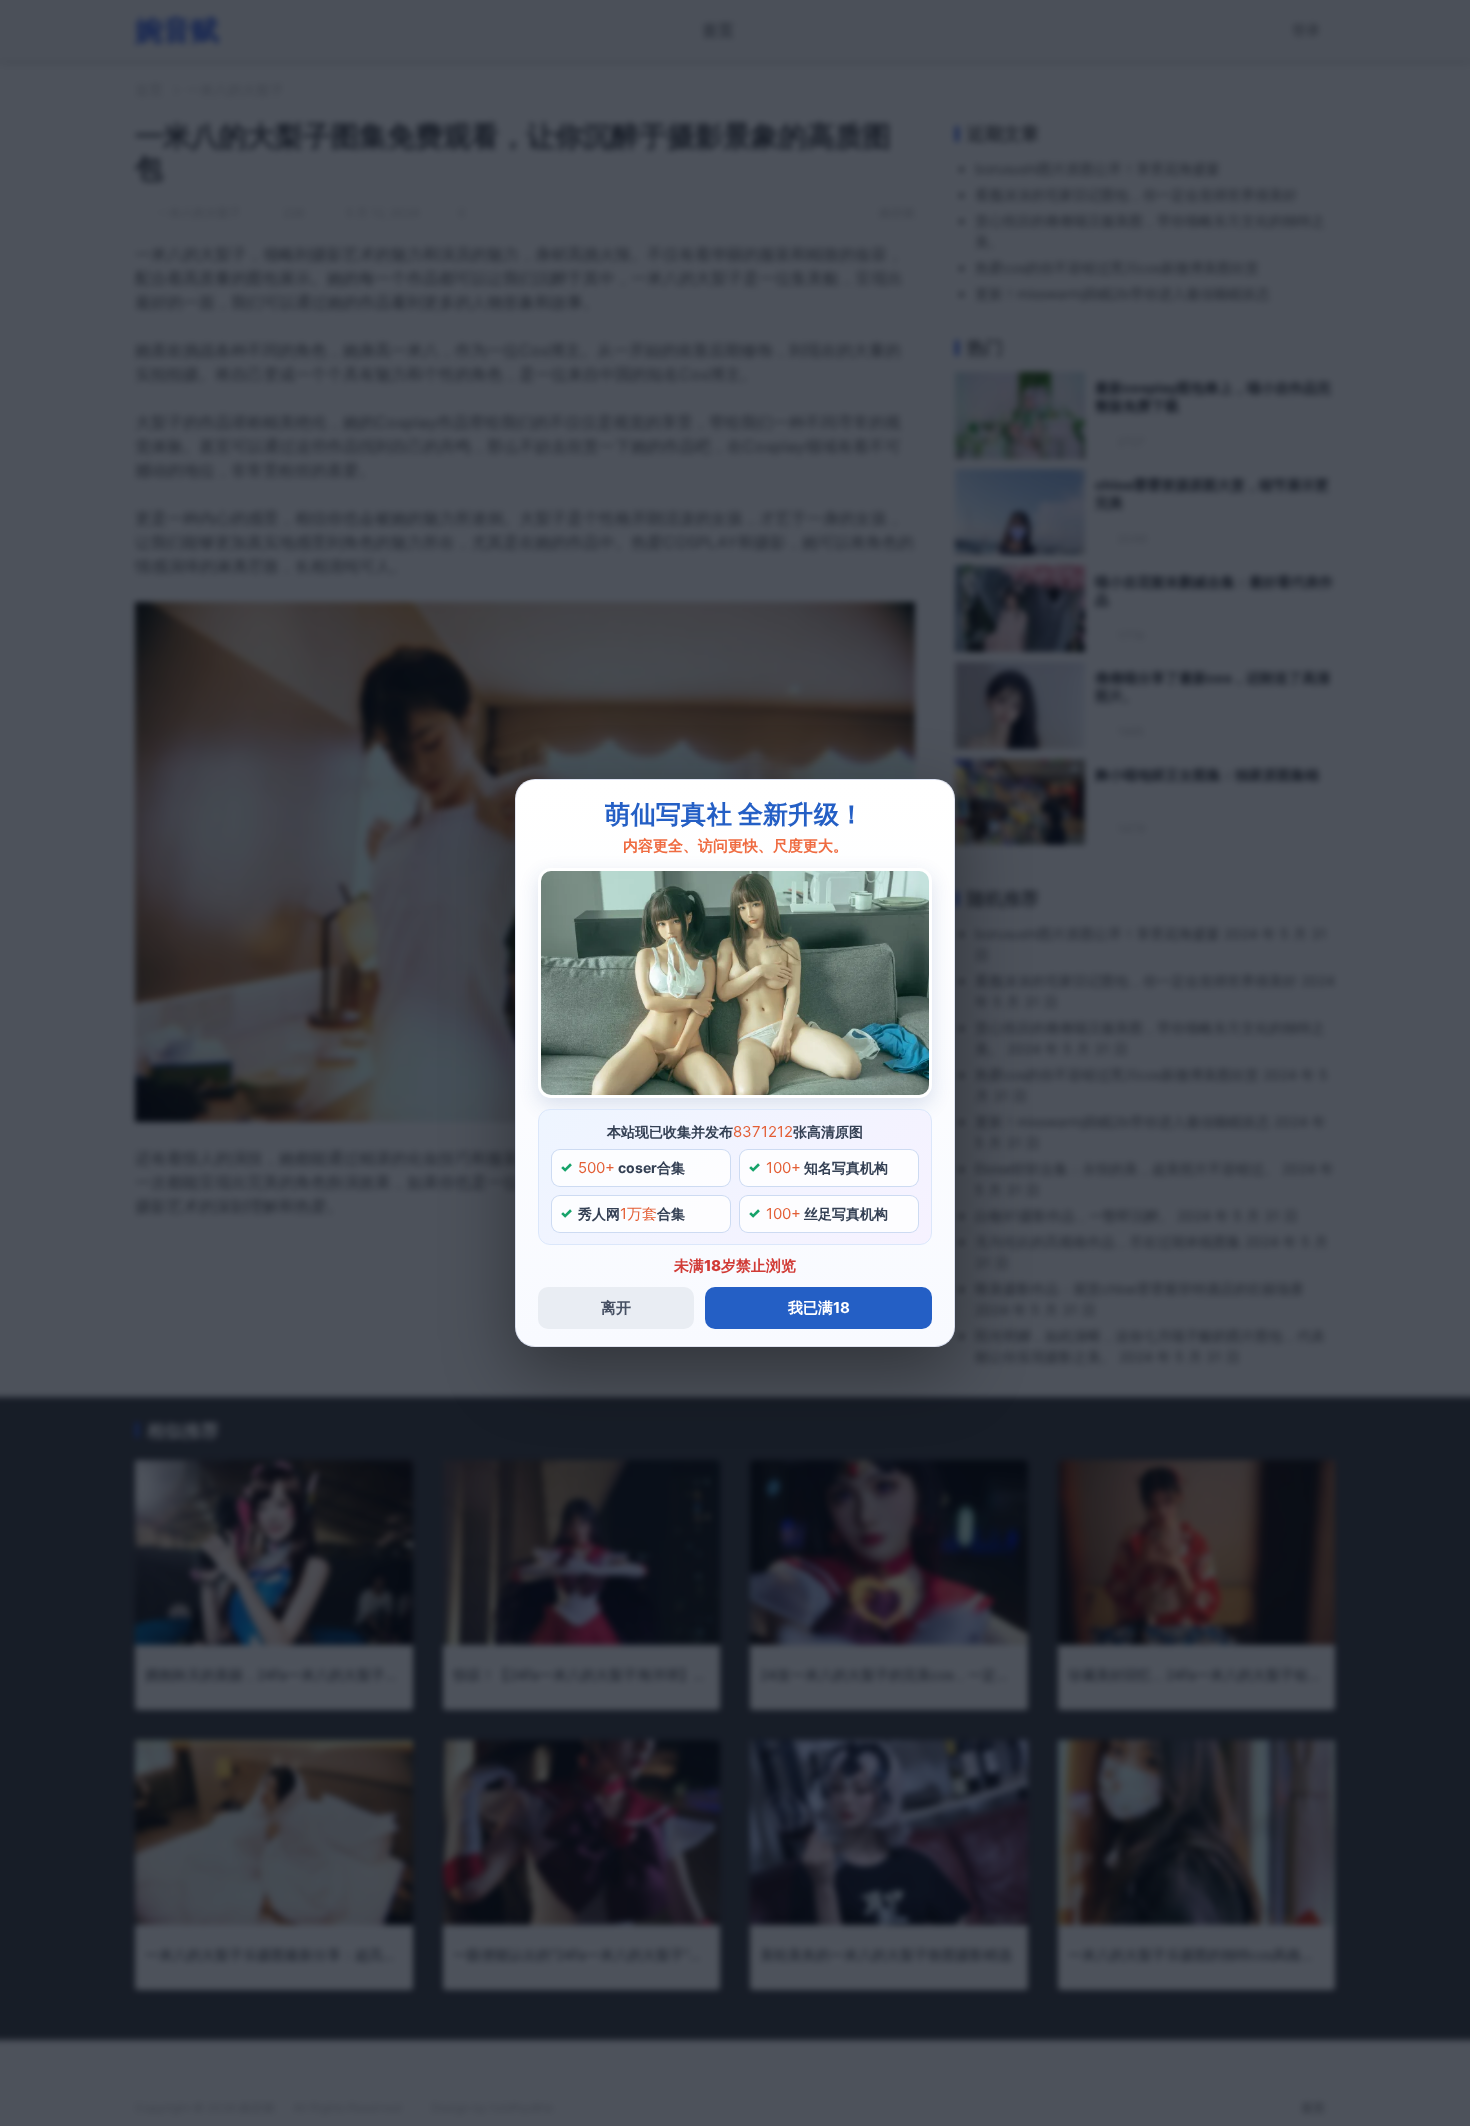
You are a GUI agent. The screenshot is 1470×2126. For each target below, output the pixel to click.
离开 (616, 1307)
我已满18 (819, 1307)
